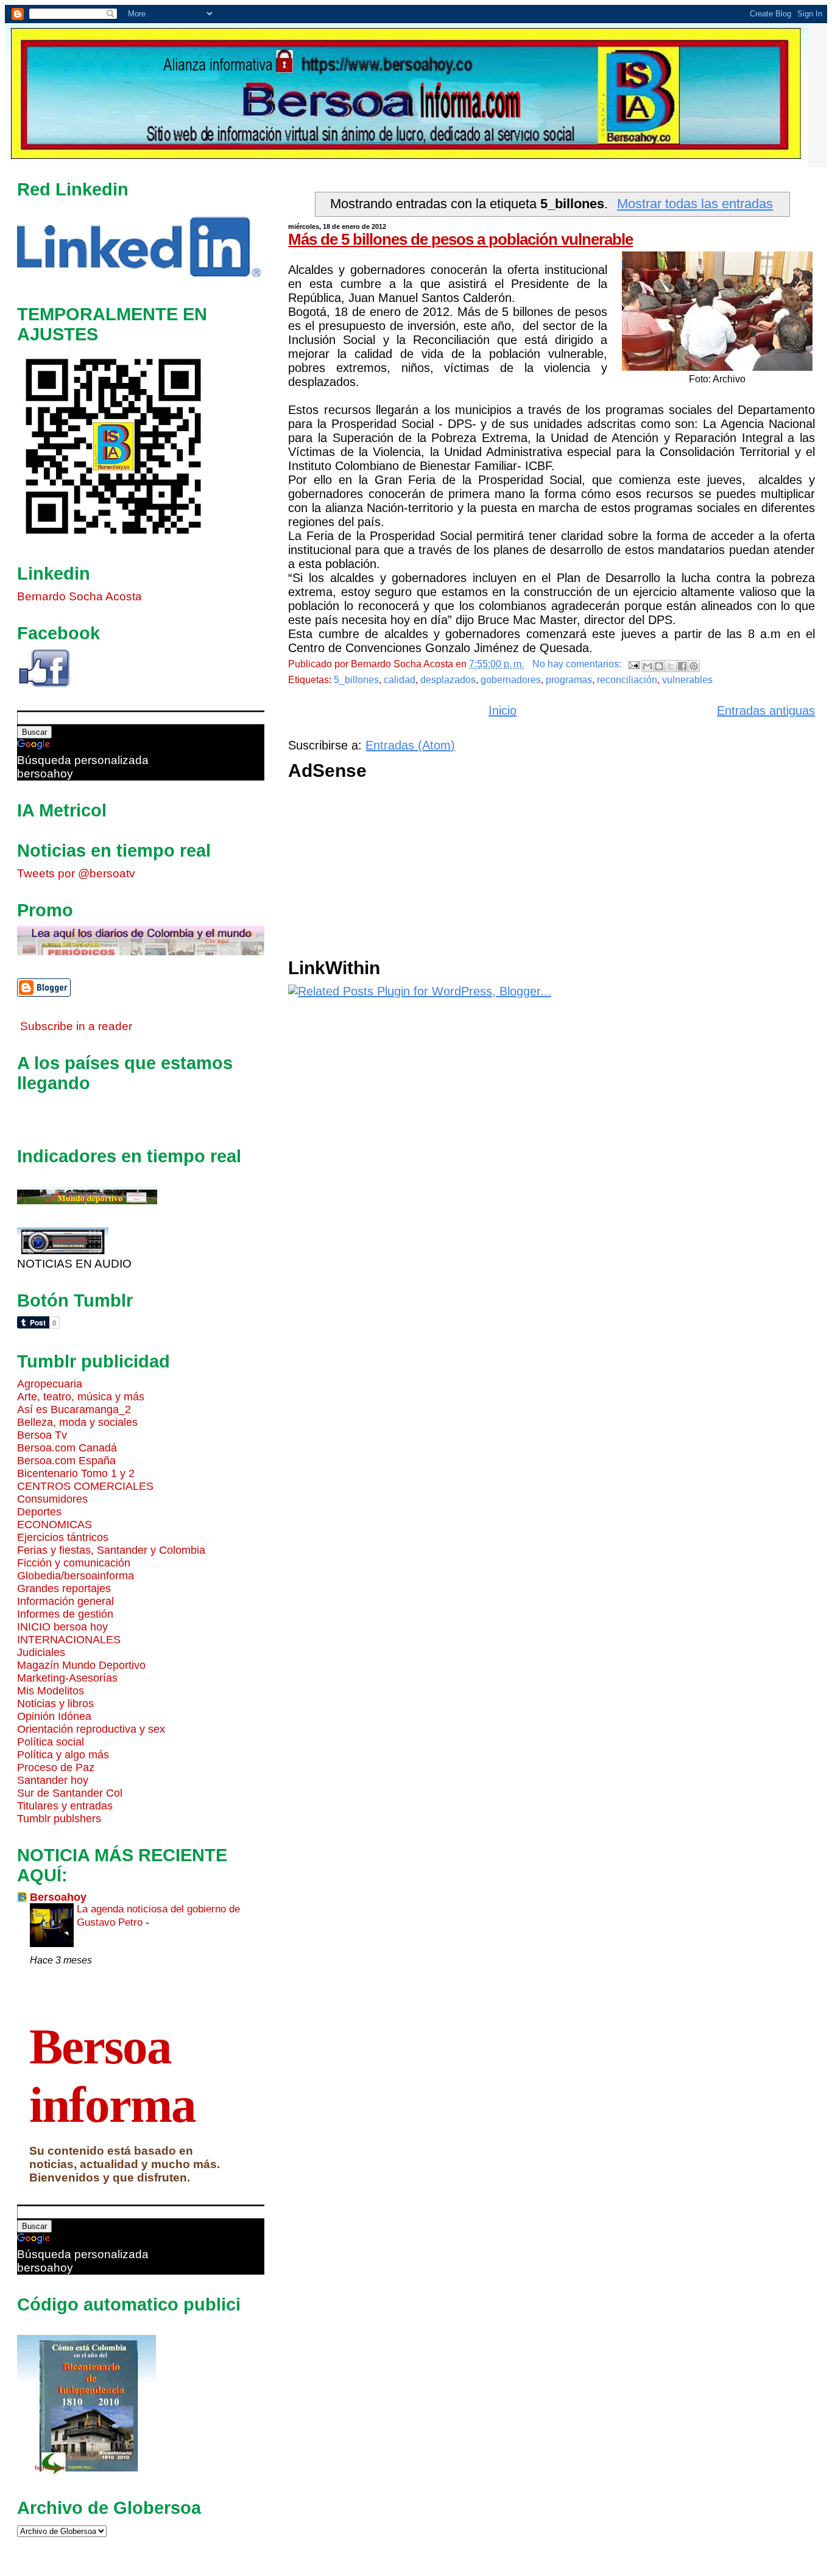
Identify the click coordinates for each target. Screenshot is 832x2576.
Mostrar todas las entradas (695, 204)
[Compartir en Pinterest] (694, 666)
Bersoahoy (58, 1897)
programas (569, 680)
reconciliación (627, 680)
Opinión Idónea (54, 1716)
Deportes (39, 1512)
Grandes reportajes (64, 1588)
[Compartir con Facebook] (682, 666)
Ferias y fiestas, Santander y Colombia (111, 1550)
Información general (65, 1601)
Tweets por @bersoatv (76, 873)
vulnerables (687, 680)
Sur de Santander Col (70, 1793)
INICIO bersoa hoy (62, 1627)
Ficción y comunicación (74, 1563)
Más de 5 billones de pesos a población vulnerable (460, 239)
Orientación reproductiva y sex (91, 1729)
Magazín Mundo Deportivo (81, 1665)
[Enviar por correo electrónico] (647, 666)
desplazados (448, 680)
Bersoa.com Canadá (67, 1448)
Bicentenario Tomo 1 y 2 (76, 1473)
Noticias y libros (55, 1704)
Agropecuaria (50, 1384)
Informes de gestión (65, 1614)
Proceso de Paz (56, 1767)
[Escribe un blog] (659, 666)
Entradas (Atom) (410, 745)
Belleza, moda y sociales (77, 1422)
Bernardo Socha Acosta (79, 596)
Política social (51, 1742)
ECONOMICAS (55, 1525)
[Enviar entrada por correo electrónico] (633, 664)
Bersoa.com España (66, 1461)
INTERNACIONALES (69, 1640)
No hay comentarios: (578, 664)
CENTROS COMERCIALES (85, 1486)
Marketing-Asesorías (67, 1678)
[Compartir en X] (671, 666)
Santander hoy (53, 1780)
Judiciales (41, 1652)
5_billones (356, 680)
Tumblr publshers (59, 1819)
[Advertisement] (552, 872)
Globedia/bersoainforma (76, 1576)
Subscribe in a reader (76, 1026)
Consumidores (52, 1499)
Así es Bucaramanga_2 (74, 1409)
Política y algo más (63, 1755)
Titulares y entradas (65, 1806)
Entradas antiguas (766, 711)
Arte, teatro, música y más (81, 1397)
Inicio (502, 711)
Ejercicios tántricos (63, 1537)
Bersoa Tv (42, 1435)
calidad (400, 680)
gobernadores (511, 680)
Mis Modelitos (51, 1691)
